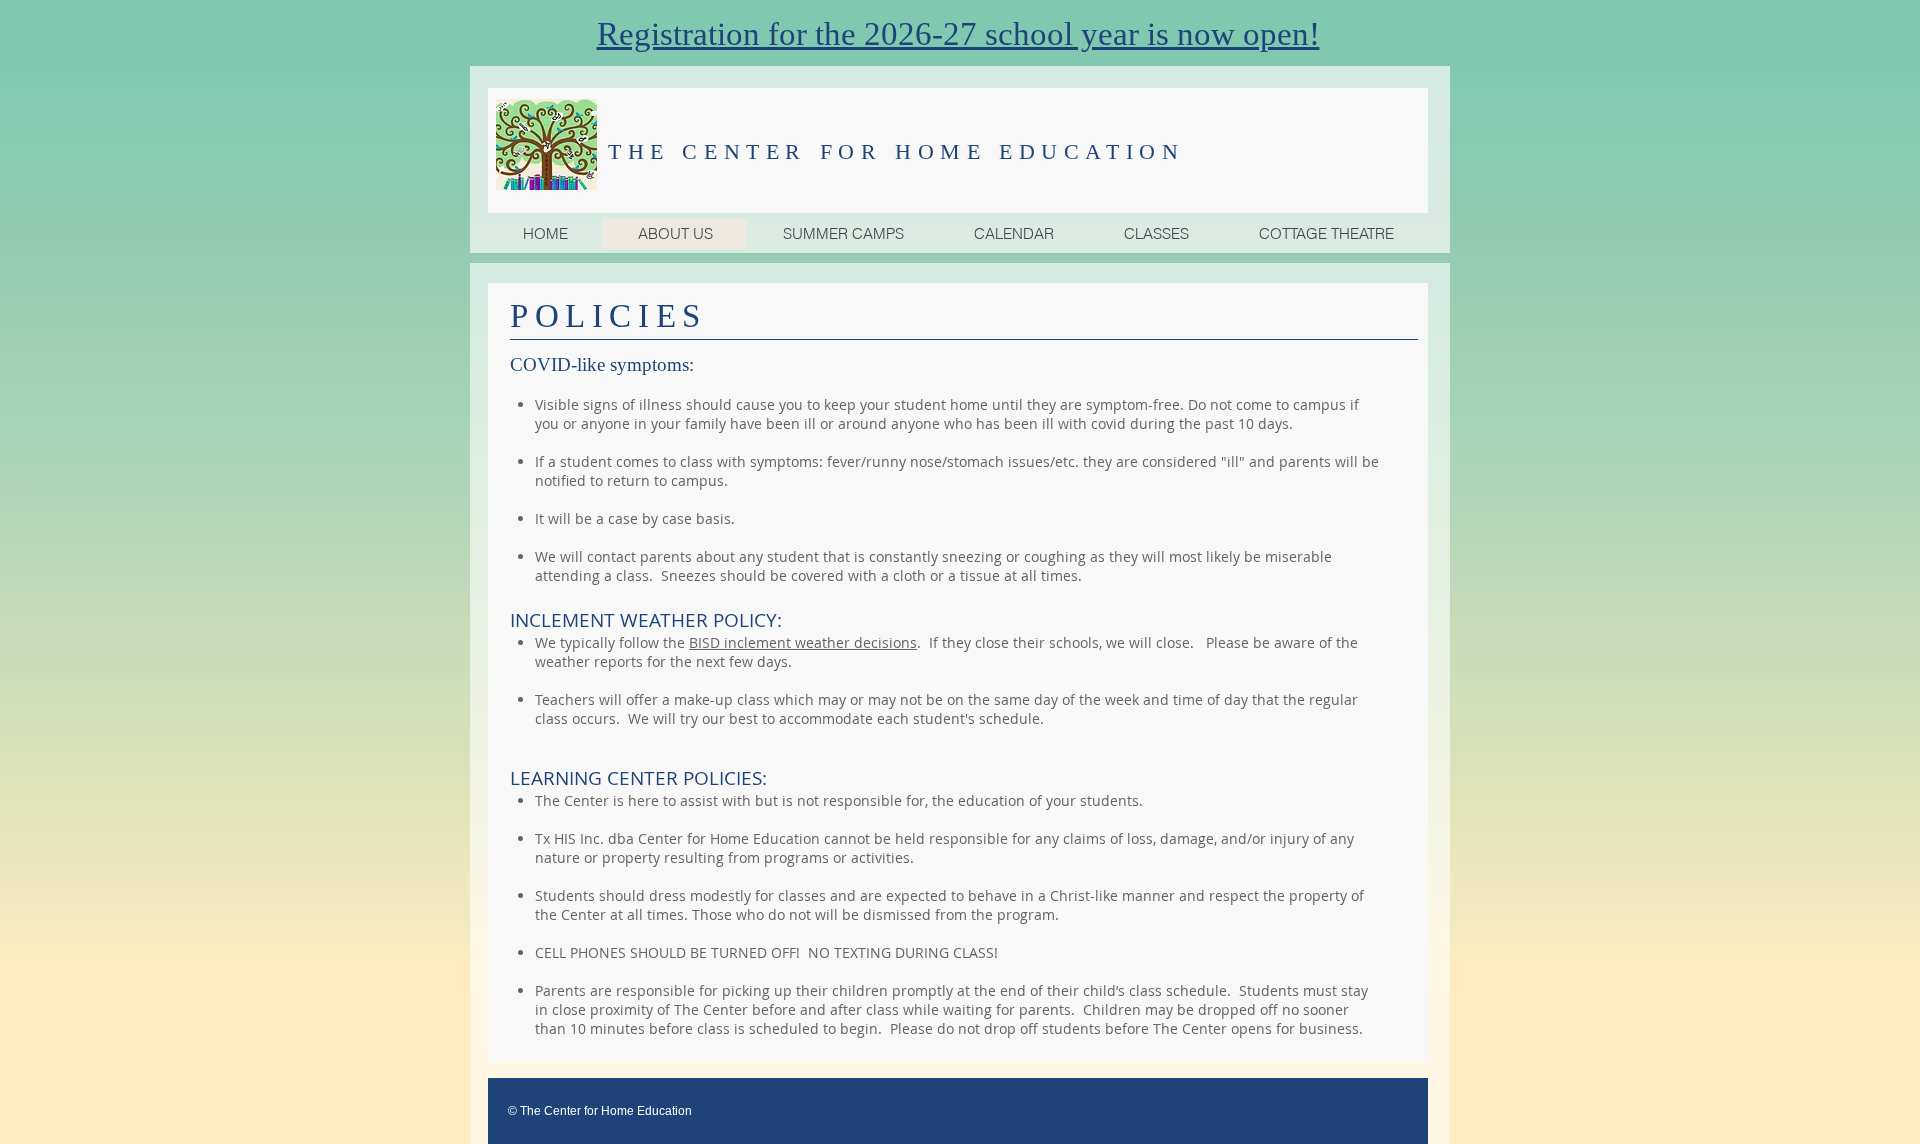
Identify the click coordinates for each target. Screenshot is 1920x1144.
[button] (842, 234)
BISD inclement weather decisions (803, 642)
